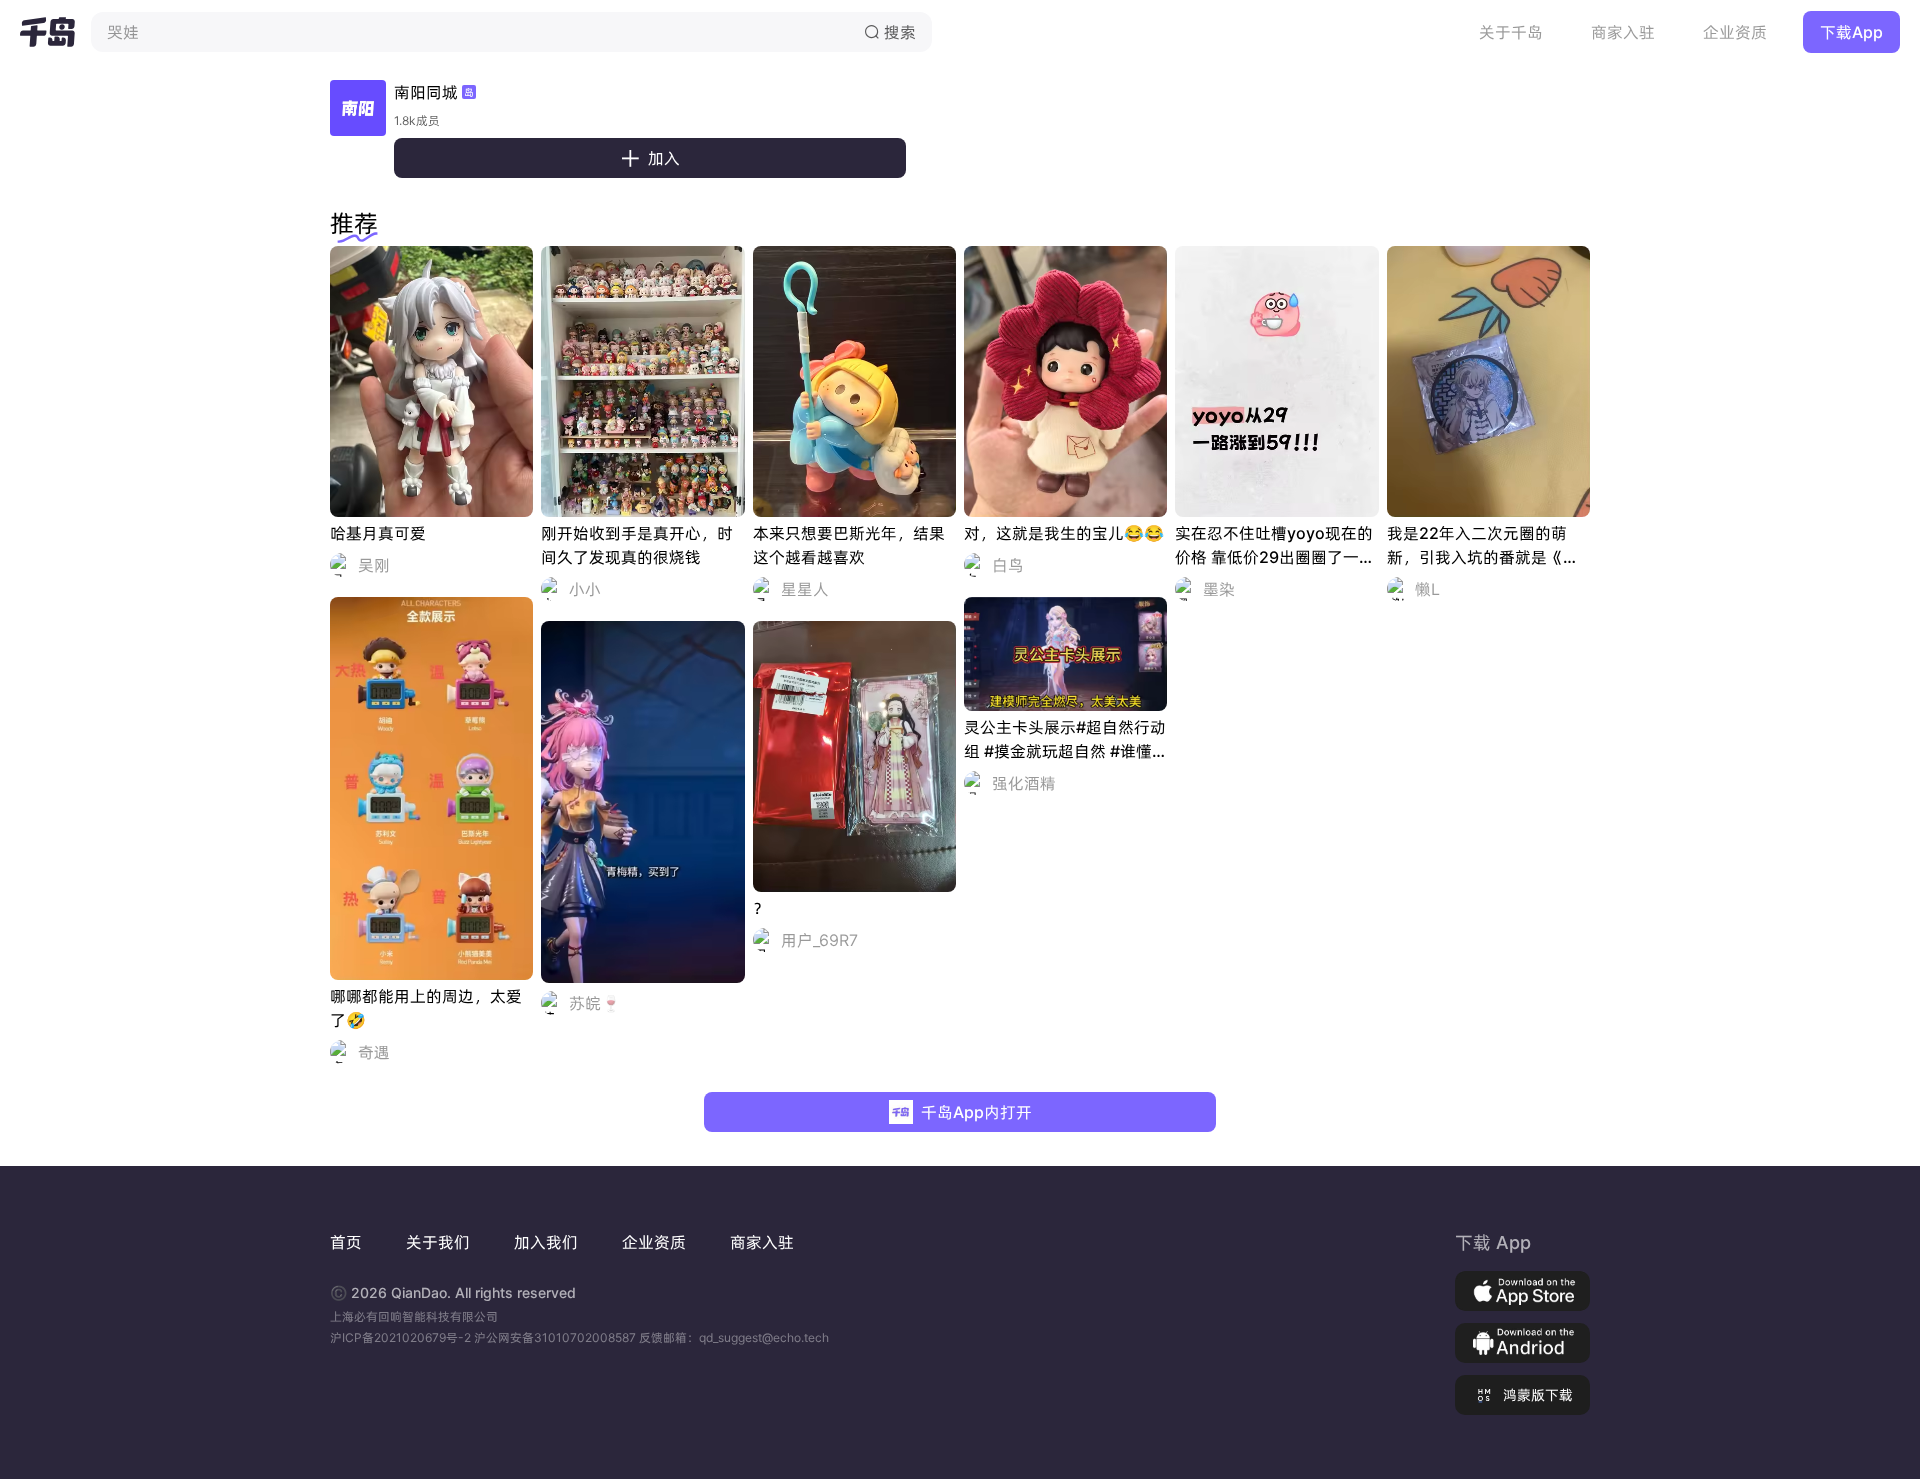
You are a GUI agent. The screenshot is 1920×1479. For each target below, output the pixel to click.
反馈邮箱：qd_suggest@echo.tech (734, 1337)
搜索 (890, 32)
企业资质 (1735, 32)
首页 (346, 1242)
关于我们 (438, 1242)
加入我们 (546, 1242)
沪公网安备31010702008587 (556, 1337)
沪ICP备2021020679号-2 (402, 1337)
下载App (1851, 32)
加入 (650, 158)
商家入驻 (1623, 32)
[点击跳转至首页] (47, 32)
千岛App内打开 (976, 1112)
